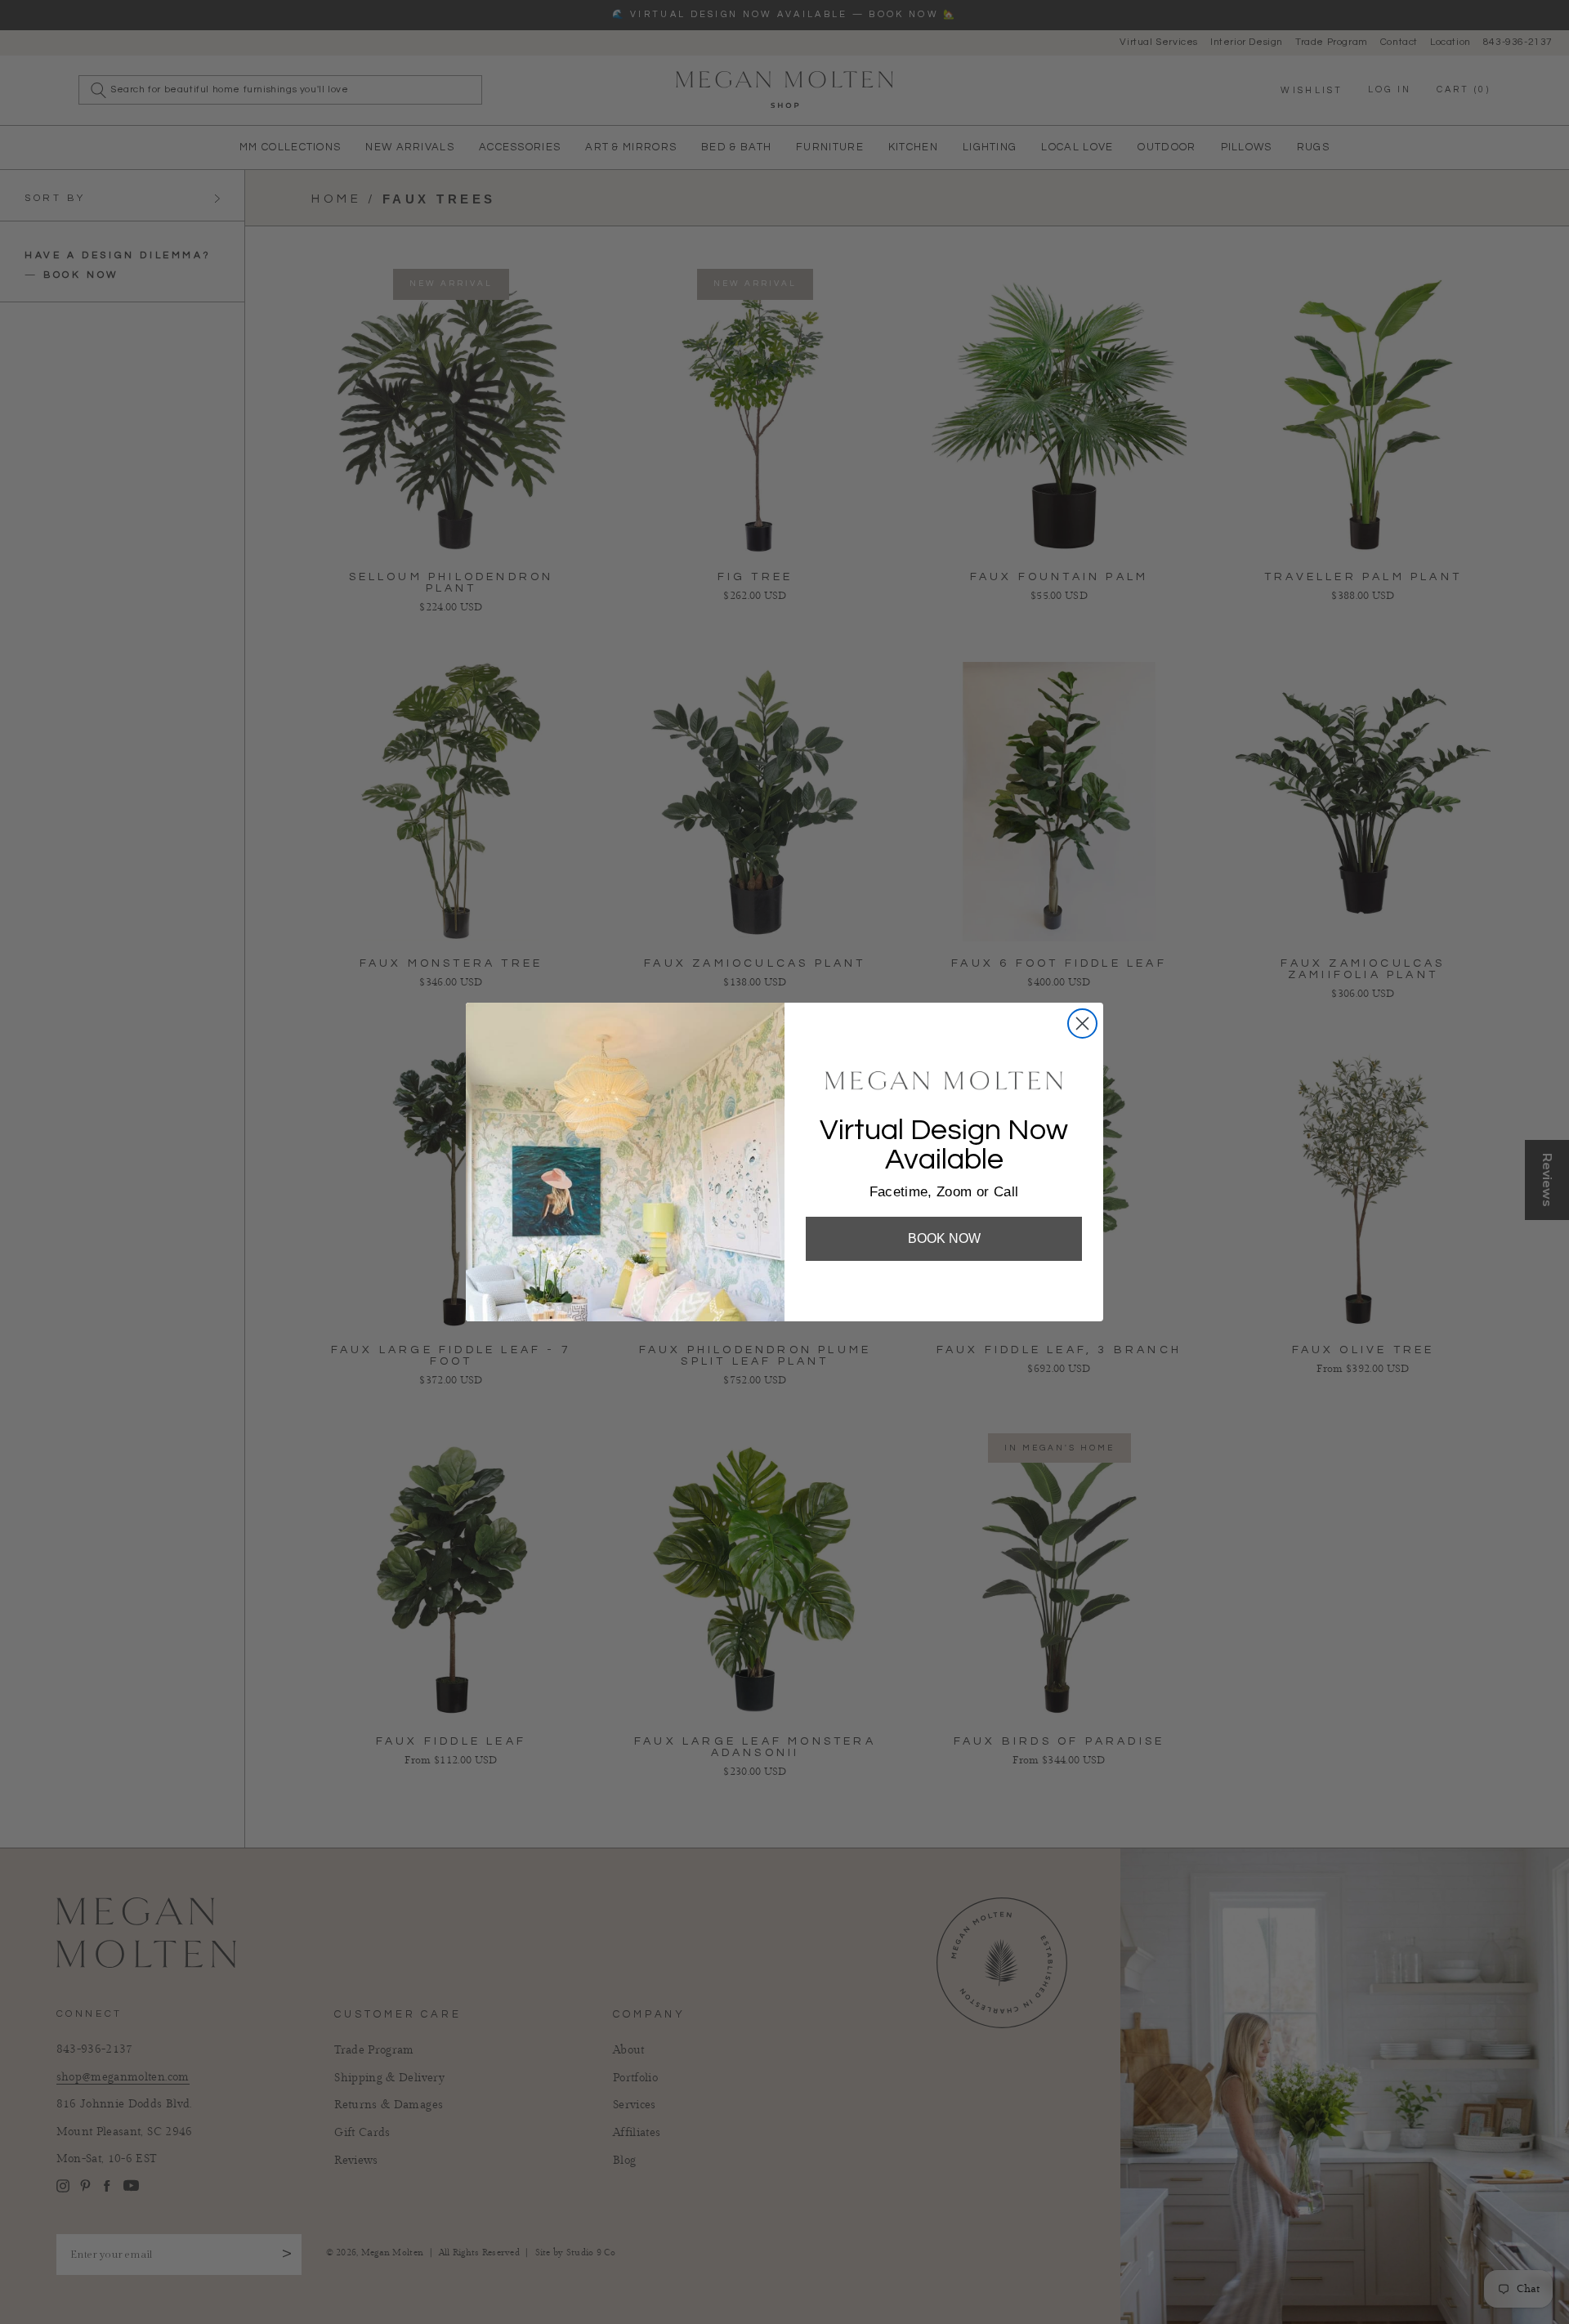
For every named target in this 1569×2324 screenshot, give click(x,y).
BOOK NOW (944, 1238)
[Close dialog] (1082, 1023)
